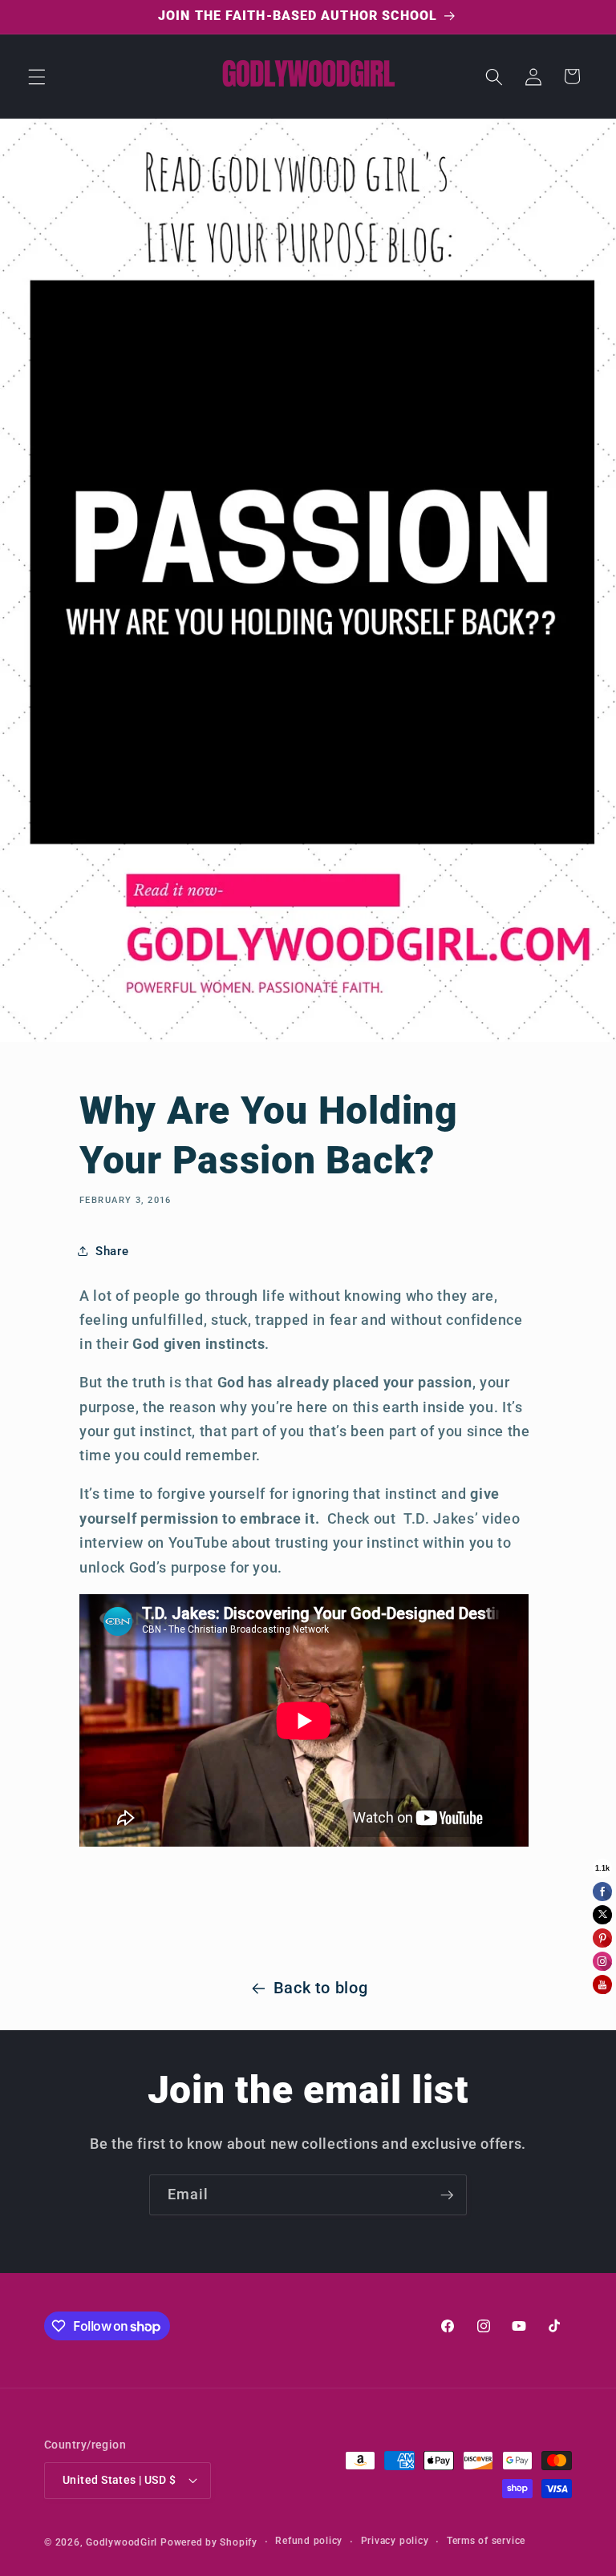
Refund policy (309, 2541)
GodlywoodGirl (122, 2542)
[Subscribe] (447, 2195)
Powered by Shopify (209, 2542)
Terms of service (486, 2541)
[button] (37, 76)
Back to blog (321, 1988)
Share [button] (112, 1251)
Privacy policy (395, 2541)
